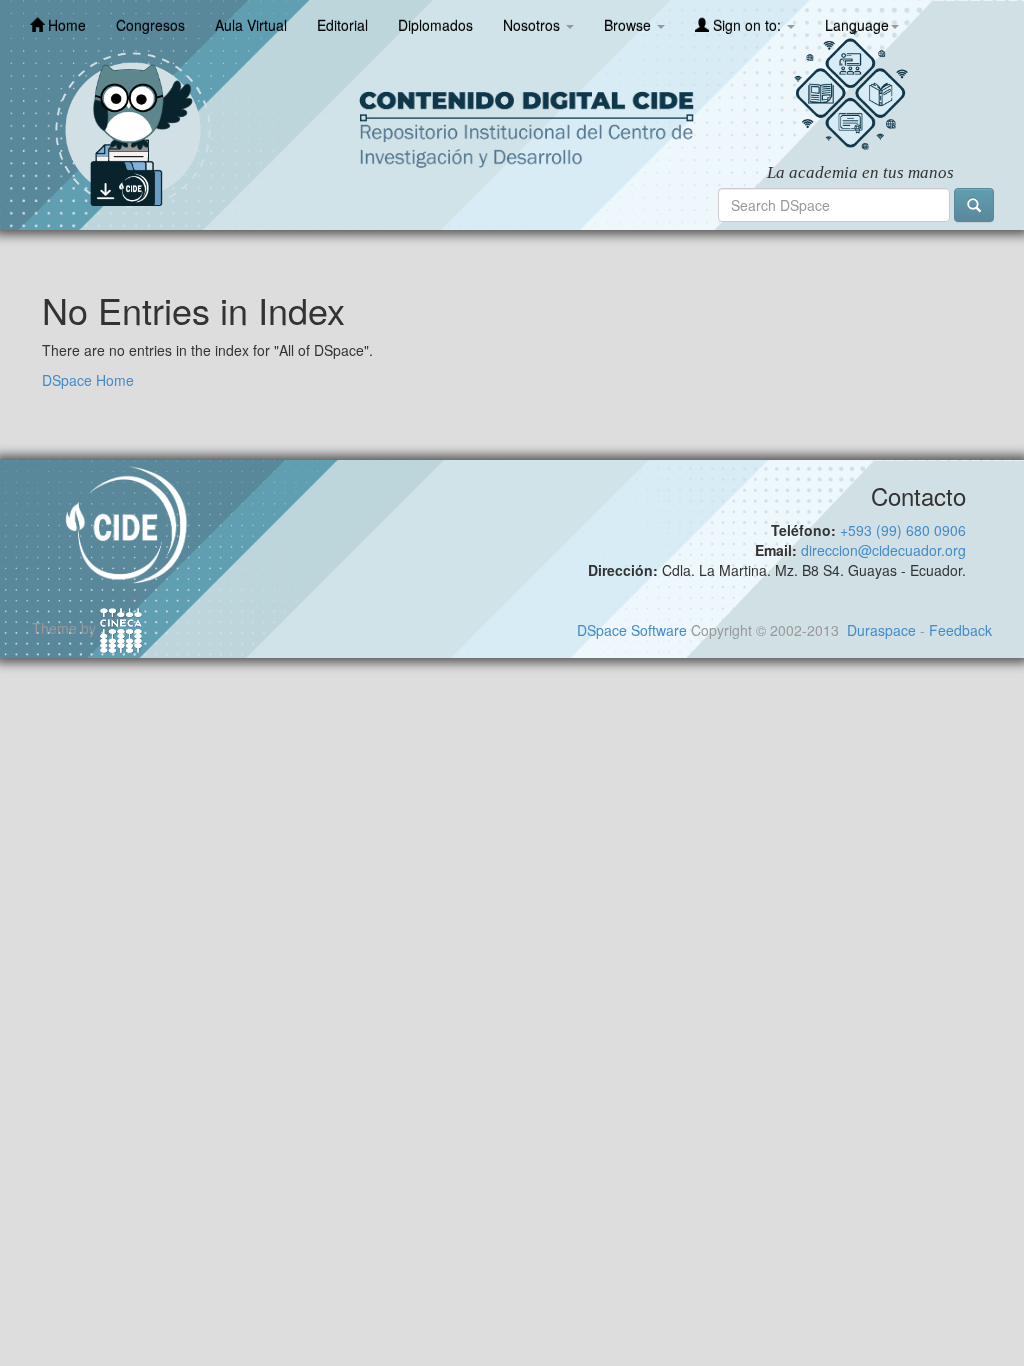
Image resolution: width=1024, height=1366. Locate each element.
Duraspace (881, 630)
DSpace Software (632, 630)
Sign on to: (747, 25)
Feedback (960, 630)
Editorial (342, 25)
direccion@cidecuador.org (883, 550)
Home (65, 25)
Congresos (150, 25)
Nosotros (533, 25)
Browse (629, 25)
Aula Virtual (251, 25)
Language (857, 25)
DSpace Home (88, 380)
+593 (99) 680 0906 (903, 530)
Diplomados (435, 25)
